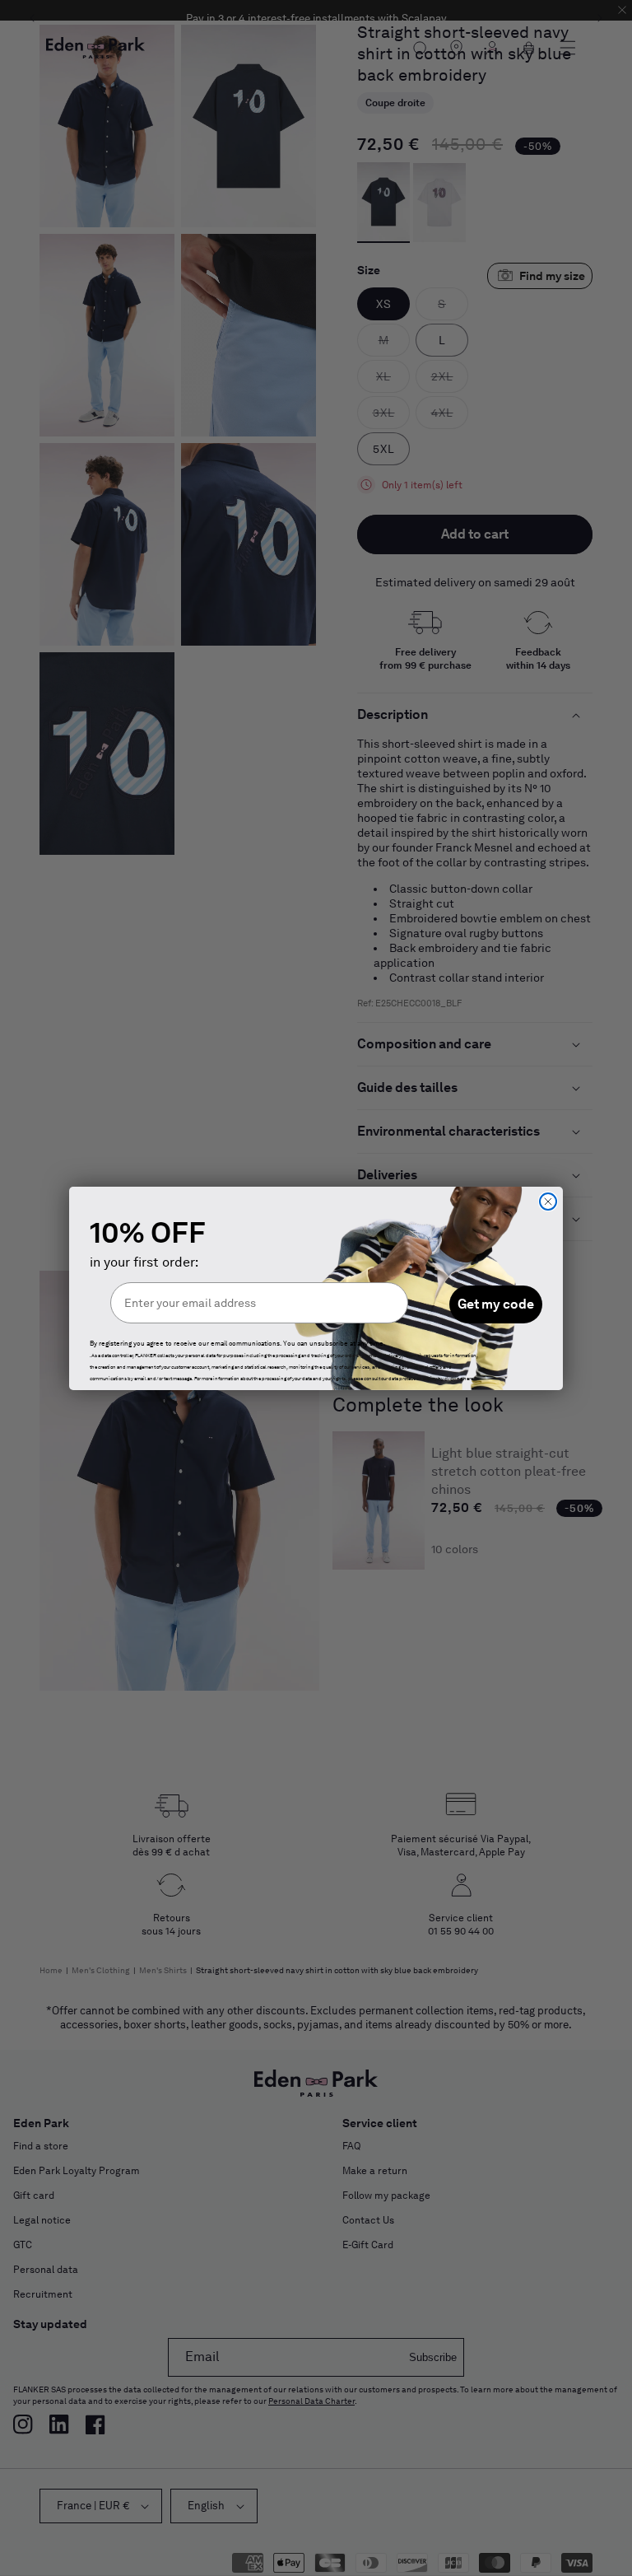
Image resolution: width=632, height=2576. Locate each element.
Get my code (496, 1304)
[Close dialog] (548, 1202)
